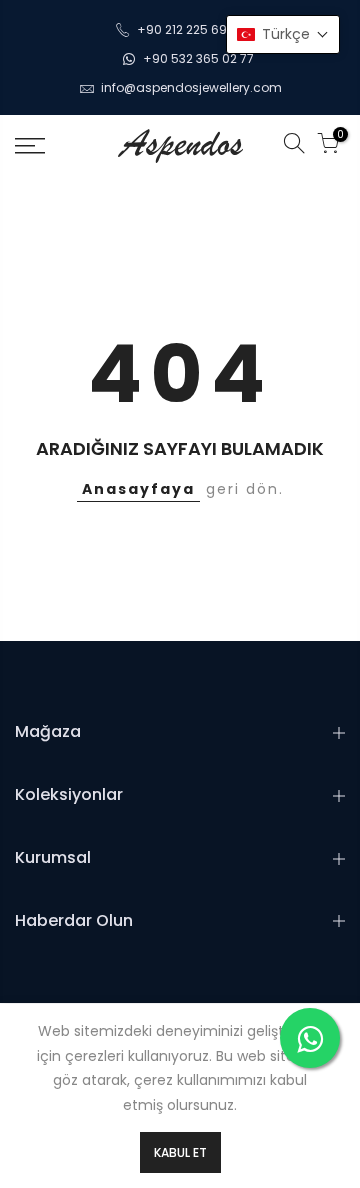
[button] (283, 34)
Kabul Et (180, 1152)
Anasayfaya (138, 489)
